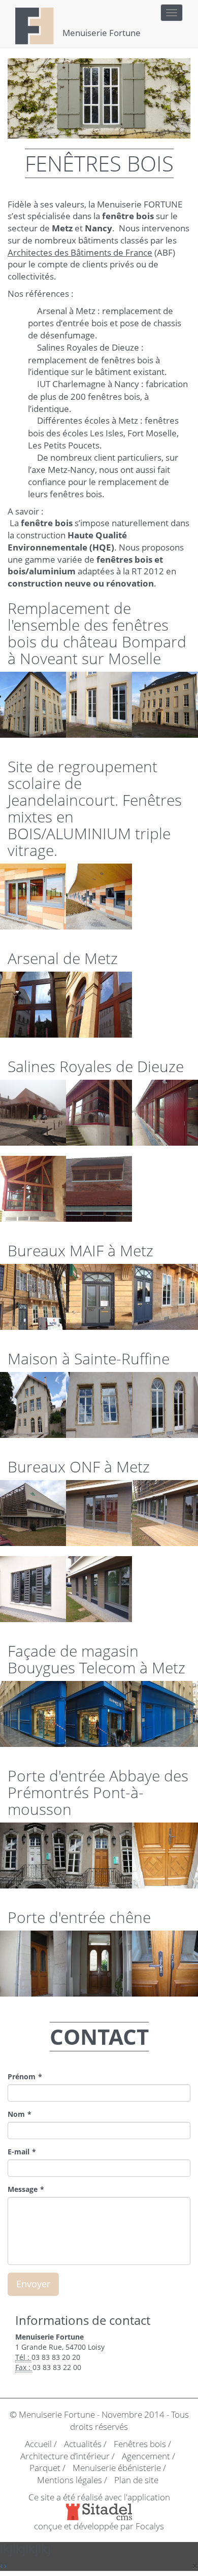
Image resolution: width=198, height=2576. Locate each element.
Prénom (22, 2076)
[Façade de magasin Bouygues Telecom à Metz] (33, 1714)
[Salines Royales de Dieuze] (33, 1113)
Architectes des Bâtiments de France (80, 252)
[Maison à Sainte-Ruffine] (33, 1405)
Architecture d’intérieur (65, 2456)
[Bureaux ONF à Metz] (33, 1513)
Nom (16, 2114)
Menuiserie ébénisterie (117, 2468)
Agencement (146, 2456)
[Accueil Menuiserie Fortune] (35, 13)
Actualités (83, 2444)
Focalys (150, 2526)
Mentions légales (70, 2480)
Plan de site (136, 2480)
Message (23, 2189)
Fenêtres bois (140, 2444)
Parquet (45, 2468)
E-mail (19, 2152)
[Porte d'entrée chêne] (33, 1964)
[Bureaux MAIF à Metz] (33, 1297)
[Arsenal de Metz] (33, 1005)
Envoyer (33, 2284)
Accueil (38, 2444)
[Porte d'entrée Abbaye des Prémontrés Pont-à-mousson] (33, 1856)
